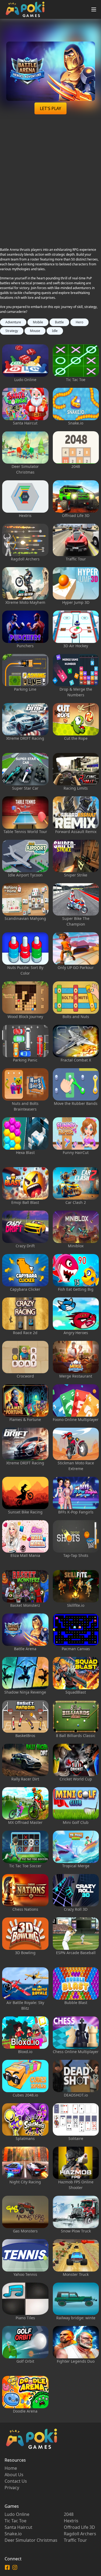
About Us (14, 2475)
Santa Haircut (18, 2527)
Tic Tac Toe (15, 2521)
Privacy (12, 2488)
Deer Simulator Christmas (31, 2540)
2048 (69, 2514)
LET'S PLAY (50, 108)
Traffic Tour (75, 2540)
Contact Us (16, 2481)
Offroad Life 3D (79, 2527)
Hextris (71, 2521)
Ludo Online (17, 2514)
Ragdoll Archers (80, 2534)
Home (11, 2468)
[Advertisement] (50, 184)
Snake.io (13, 2534)
